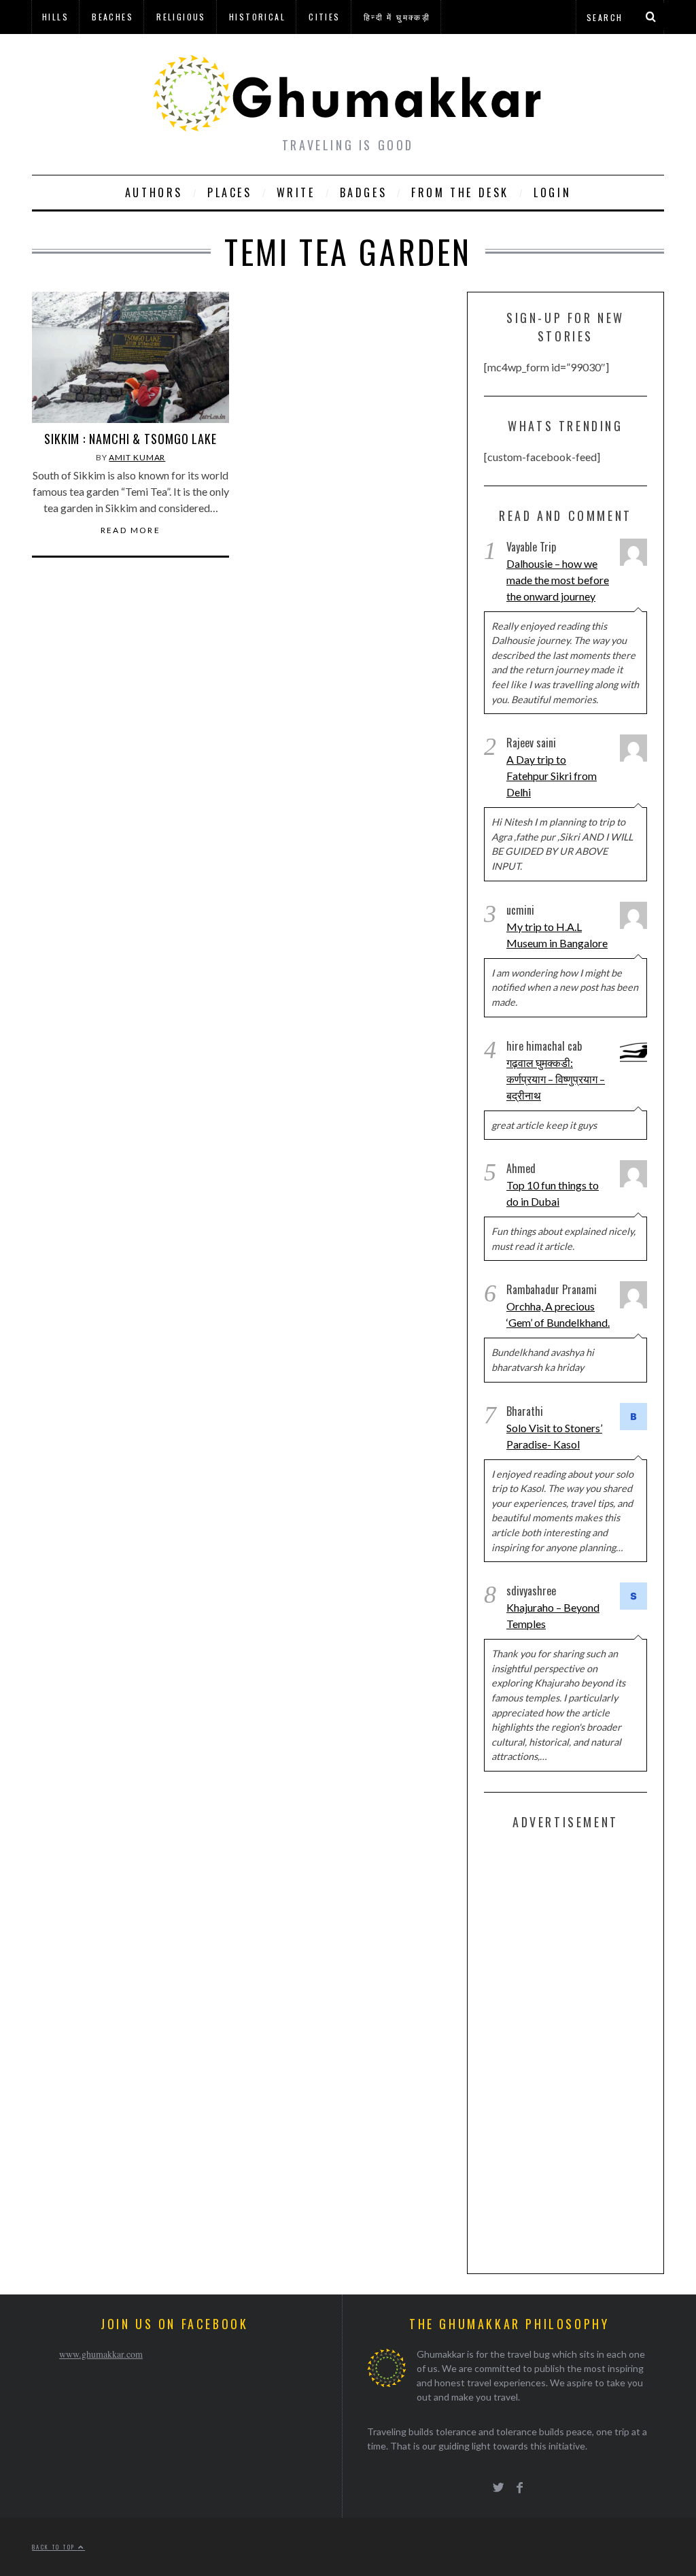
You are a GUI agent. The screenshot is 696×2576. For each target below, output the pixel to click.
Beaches (112, 17)
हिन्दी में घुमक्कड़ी (397, 17)
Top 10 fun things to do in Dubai (553, 1193)
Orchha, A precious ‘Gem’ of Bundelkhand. (558, 1314)
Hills (55, 17)
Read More (131, 530)
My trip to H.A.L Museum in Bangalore (557, 935)
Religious (181, 17)
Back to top (55, 2547)
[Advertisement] (586, 2049)
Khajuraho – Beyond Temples (553, 1615)
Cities (324, 17)
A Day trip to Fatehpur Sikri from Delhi (552, 776)
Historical (257, 17)
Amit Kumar (137, 457)
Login (552, 192)
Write (296, 192)
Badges (364, 192)
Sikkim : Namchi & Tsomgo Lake (130, 439)
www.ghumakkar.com (101, 2354)
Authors (154, 192)
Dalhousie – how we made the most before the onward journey (558, 580)
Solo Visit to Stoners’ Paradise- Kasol (554, 1436)
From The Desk (460, 192)
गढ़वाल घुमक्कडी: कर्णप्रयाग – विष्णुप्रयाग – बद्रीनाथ (556, 1079)
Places (230, 192)
